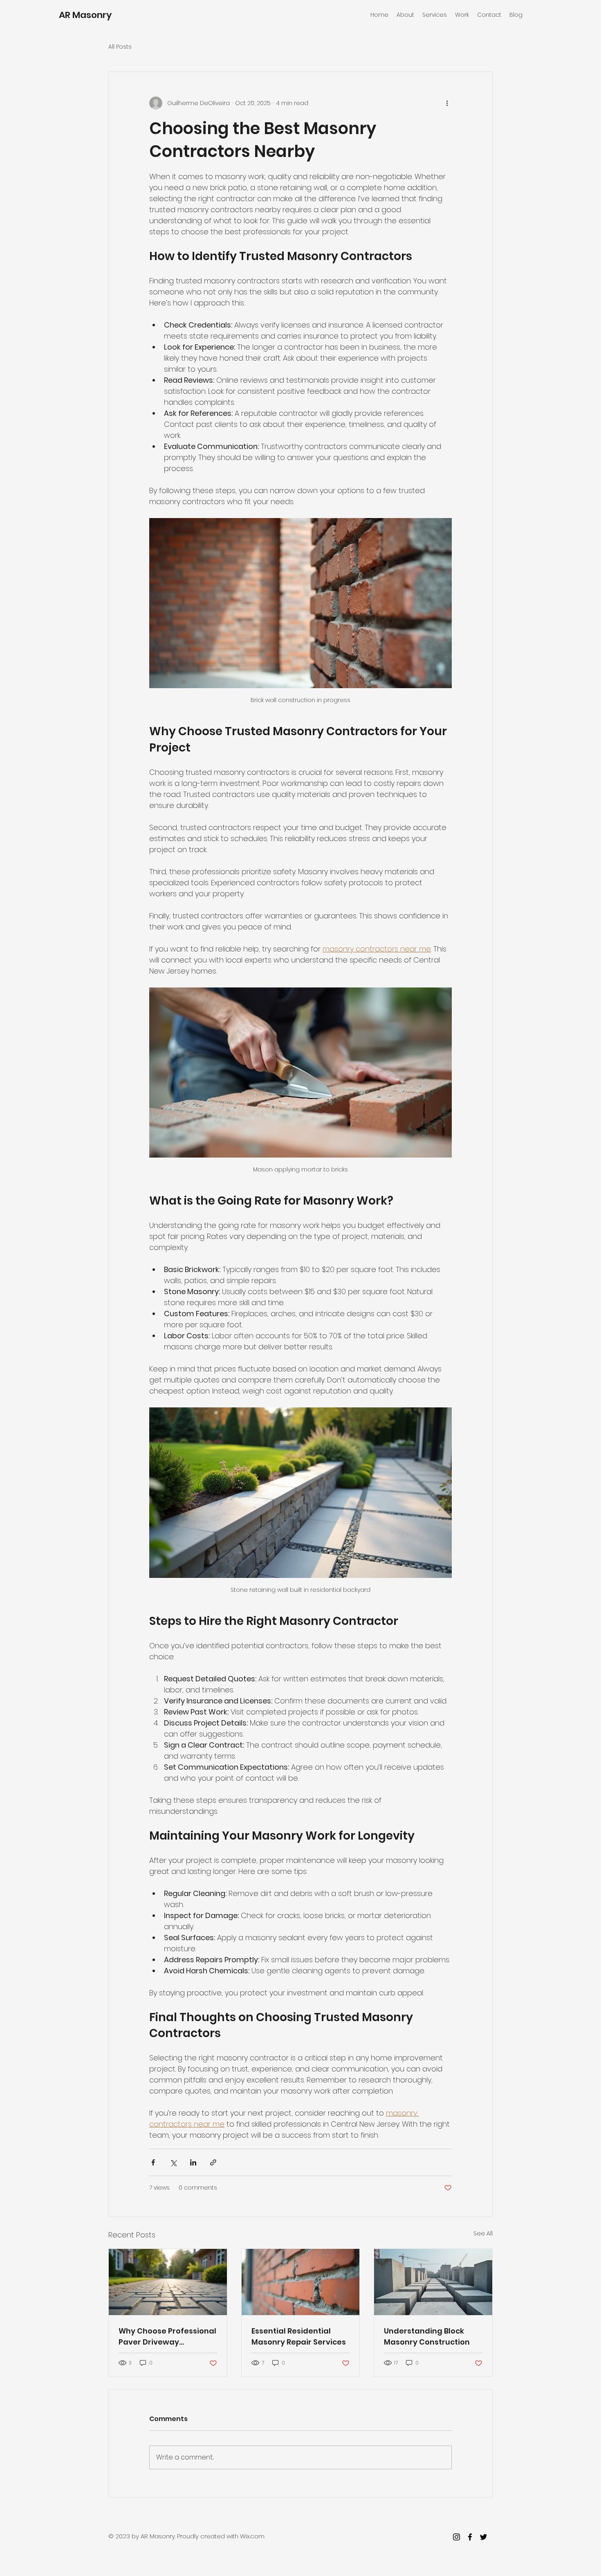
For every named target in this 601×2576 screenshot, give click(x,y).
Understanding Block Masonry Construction (427, 2336)
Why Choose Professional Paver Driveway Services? (167, 2337)
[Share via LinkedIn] (193, 2162)
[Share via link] (213, 2162)
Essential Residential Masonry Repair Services (299, 2336)
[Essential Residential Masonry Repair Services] (301, 2282)
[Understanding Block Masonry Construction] (433, 2282)
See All (483, 2233)
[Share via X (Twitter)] (173, 2162)
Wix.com (252, 2536)
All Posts (120, 47)
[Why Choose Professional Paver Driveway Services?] (168, 2282)
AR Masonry (85, 15)
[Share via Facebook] (153, 2162)
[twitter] (483, 2537)
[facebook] (470, 2537)
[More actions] (447, 103)
